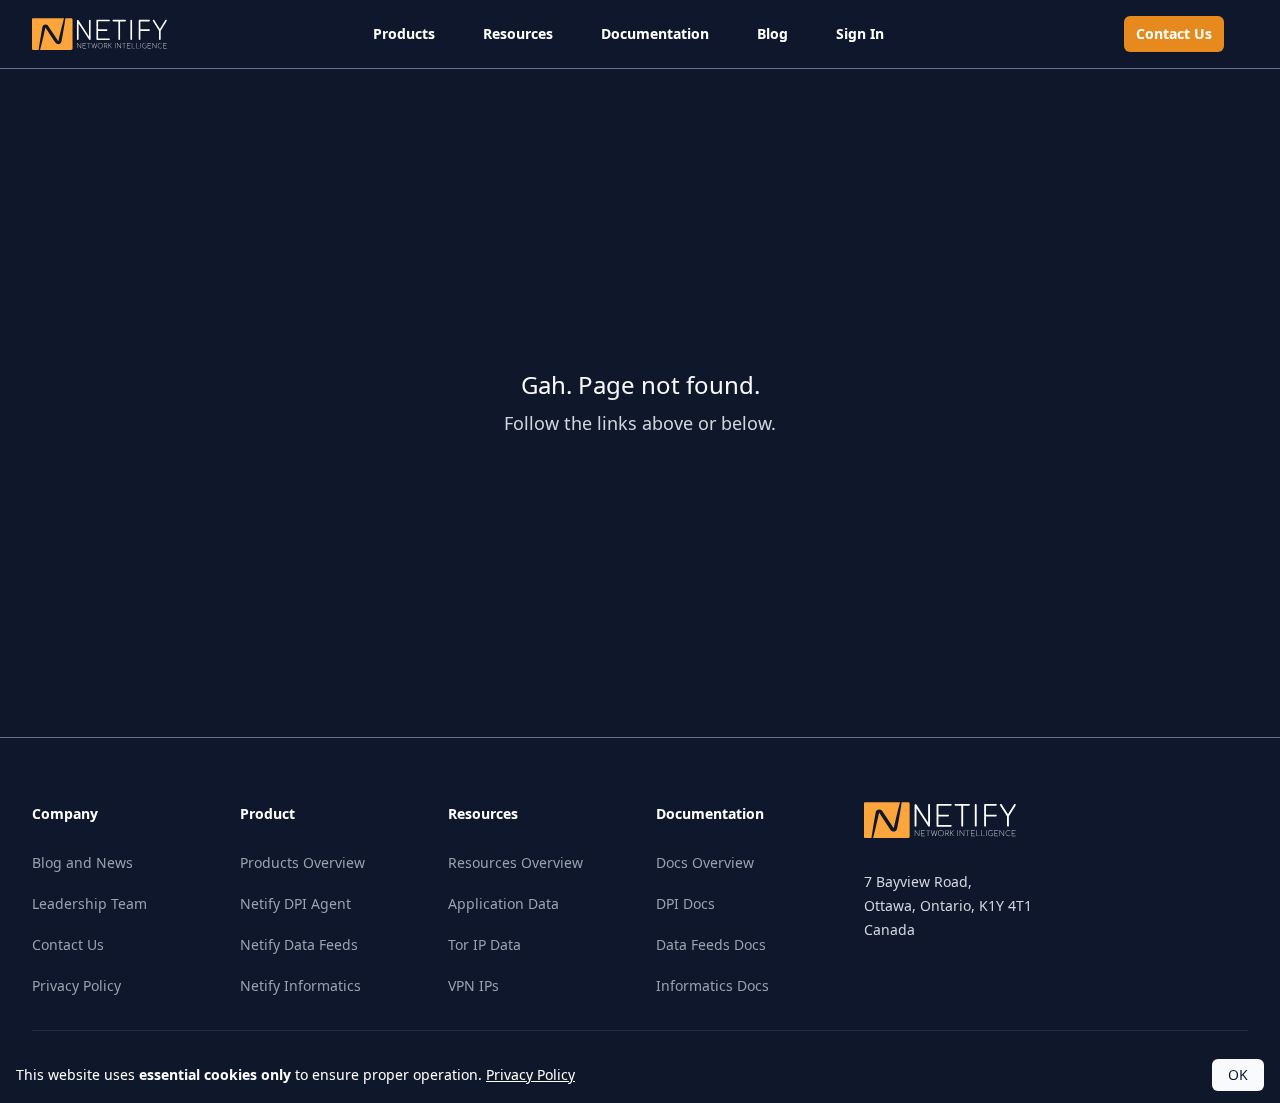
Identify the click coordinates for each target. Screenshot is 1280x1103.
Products (404, 33)
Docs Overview (705, 862)
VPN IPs (473, 985)
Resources (518, 33)
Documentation (655, 33)
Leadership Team (89, 903)
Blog (772, 33)
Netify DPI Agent (295, 903)
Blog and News (82, 862)
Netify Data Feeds (299, 944)
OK (1238, 1074)
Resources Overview (515, 862)
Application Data (503, 903)
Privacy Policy (76, 985)
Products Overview (302, 862)
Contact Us (1174, 33)
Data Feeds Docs (711, 944)
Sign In (860, 33)
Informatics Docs (712, 985)
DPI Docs (685, 903)
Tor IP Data (484, 944)
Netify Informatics (300, 985)
